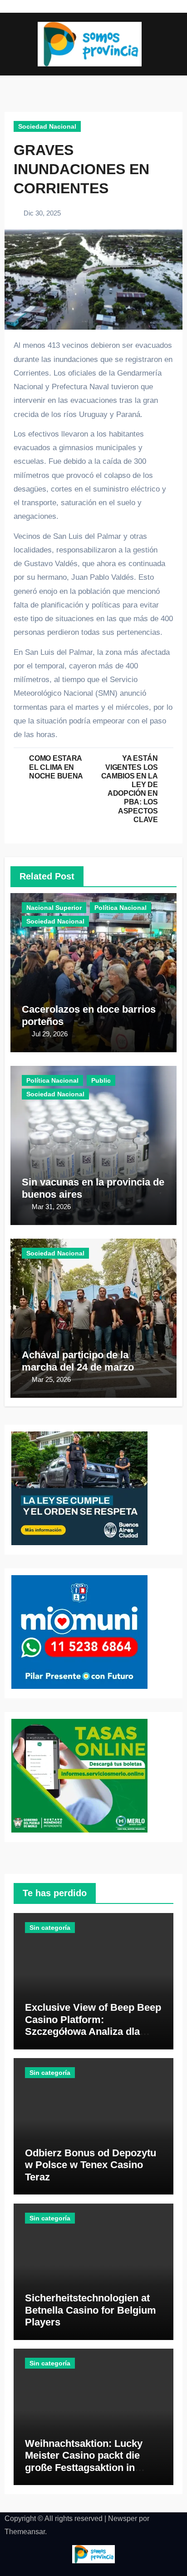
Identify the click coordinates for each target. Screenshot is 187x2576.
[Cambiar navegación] (12, 44)
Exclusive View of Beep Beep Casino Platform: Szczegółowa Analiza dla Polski (93, 2025)
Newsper (123, 2518)
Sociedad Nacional (47, 126)
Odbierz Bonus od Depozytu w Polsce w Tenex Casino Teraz (91, 2165)
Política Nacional (121, 908)
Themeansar (25, 2532)
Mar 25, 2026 (51, 1379)
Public (101, 1080)
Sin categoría (50, 1928)
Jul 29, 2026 (50, 1034)
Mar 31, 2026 (51, 1207)
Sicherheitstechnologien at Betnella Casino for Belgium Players (91, 2310)
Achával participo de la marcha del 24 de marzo (78, 1361)
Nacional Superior (54, 908)
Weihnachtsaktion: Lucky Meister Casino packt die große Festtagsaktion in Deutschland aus (84, 2461)
